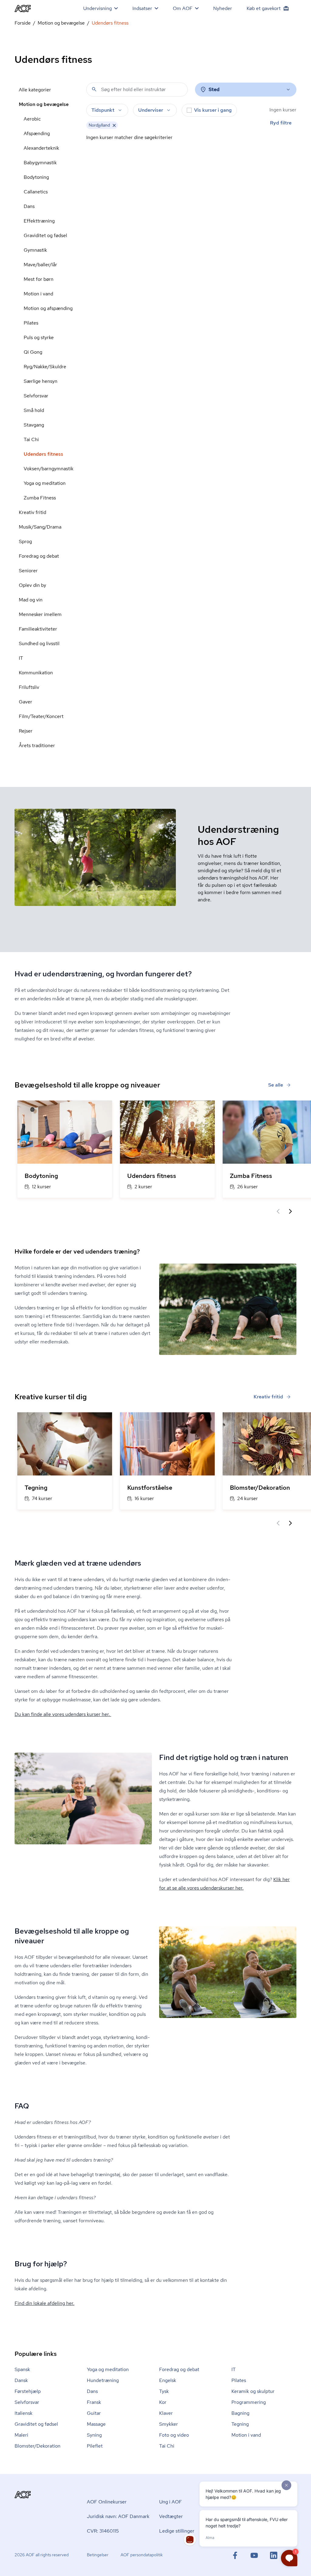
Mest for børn (39, 279)
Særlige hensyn (41, 381)
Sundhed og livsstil (39, 643)
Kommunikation (36, 673)
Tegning (240, 2424)
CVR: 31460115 (103, 2531)
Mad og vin (31, 600)
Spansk (22, 2369)
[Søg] (94, 89)
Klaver (166, 2413)
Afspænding (37, 133)
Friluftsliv (29, 687)
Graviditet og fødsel (45, 235)
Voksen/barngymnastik (49, 469)
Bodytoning (36, 177)
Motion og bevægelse (61, 23)
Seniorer (28, 571)
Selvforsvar (36, 396)
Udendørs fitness (43, 454)
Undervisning (97, 8)
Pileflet (95, 2446)
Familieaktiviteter (38, 629)
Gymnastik (35, 250)
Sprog (25, 541)
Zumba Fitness (40, 498)
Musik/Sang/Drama (40, 527)
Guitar (94, 2413)
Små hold (34, 410)
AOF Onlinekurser (107, 2502)
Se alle (276, 1085)
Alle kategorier (35, 90)
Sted (214, 89)
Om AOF (183, 8)
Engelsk (168, 2380)
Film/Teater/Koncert (41, 716)
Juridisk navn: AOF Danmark (118, 2516)
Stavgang (34, 425)
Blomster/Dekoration (38, 2446)
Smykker (169, 2424)
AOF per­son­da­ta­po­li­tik (142, 2555)
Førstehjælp (28, 2391)
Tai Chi (31, 439)
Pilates (31, 323)
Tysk (164, 2391)
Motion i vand (38, 294)
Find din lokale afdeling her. (44, 2303)
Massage (96, 2424)
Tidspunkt (103, 110)
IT (21, 658)
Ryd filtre (281, 123)
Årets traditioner (37, 745)
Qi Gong (33, 352)
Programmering (249, 2402)
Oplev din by (32, 585)
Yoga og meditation (45, 483)
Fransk (94, 2402)
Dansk (21, 2380)
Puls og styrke (39, 337)
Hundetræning (103, 2380)
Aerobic (32, 119)
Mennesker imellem (40, 614)
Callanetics (36, 192)
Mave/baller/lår (40, 265)
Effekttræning (39, 221)
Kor (163, 2402)
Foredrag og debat (39, 556)
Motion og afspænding (48, 308)
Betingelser (98, 2555)
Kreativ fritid (32, 512)
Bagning (240, 2413)
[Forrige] (278, 1211)
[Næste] (290, 1211)
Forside (23, 23)
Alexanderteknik (41, 148)
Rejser (26, 731)
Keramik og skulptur (253, 2391)
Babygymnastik (40, 163)
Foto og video (174, 2435)
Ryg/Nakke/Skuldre (45, 367)
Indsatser (142, 8)
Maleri (21, 2435)
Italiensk (24, 2413)
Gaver (26, 702)
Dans (29, 206)
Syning (94, 2435)
